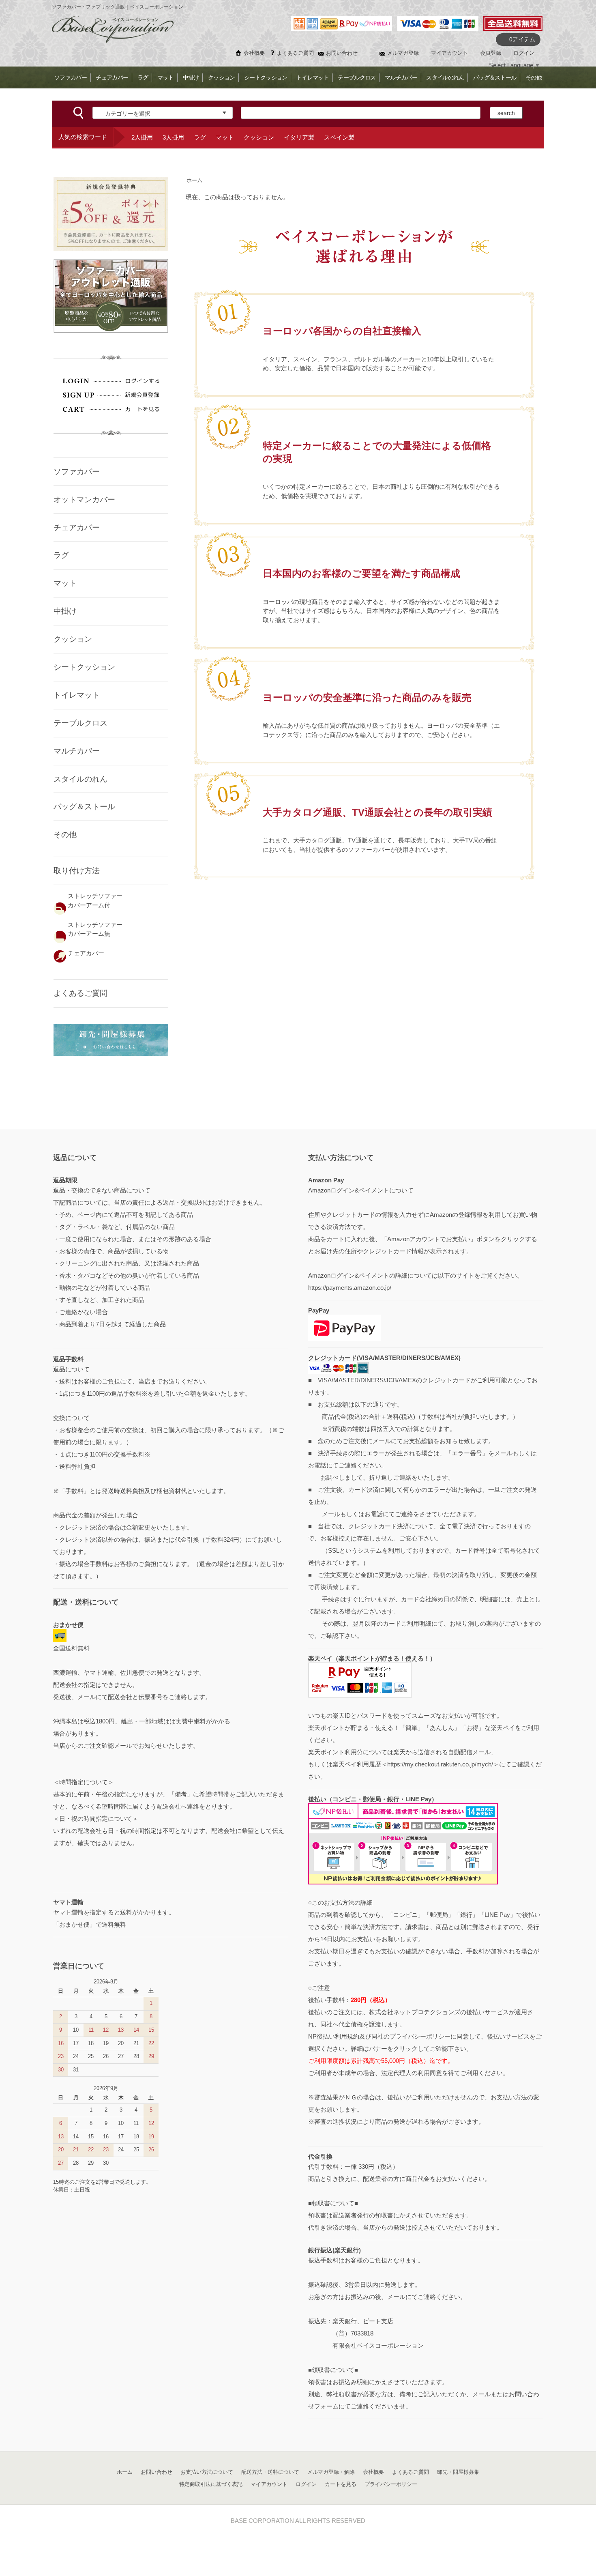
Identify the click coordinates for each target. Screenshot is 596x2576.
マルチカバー (401, 77)
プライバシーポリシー (391, 2484)
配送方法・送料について (270, 2472)
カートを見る (341, 2484)
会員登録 (491, 53)
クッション (221, 77)
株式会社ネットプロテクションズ (415, 2012)
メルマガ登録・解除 (331, 2472)
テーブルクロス (357, 77)
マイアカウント (449, 53)
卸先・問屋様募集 (458, 2472)
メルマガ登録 (403, 53)
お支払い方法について (207, 2472)
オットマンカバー (84, 500)
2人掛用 (142, 137)
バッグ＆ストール (495, 77)
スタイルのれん (445, 77)
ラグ (143, 77)
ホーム (194, 180)
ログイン (524, 53)
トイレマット (313, 77)
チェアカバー (112, 77)
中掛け (191, 77)
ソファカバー (71, 77)
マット (165, 77)
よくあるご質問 (295, 53)
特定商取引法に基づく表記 (211, 2484)
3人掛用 (173, 137)
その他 (534, 77)
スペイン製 (339, 137)
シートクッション (266, 77)
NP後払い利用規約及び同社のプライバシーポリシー (379, 2036)
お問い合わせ (342, 53)
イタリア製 (299, 137)
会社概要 (254, 53)
